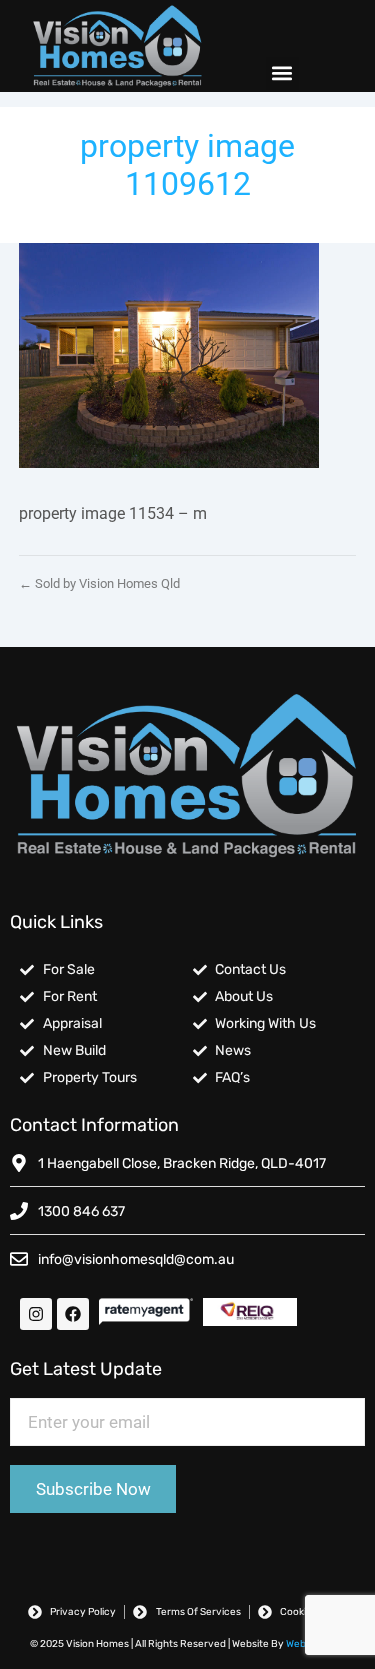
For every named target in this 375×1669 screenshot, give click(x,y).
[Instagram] (36, 1314)
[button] (282, 73)
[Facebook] (73, 1314)
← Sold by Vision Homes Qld (99, 583)
